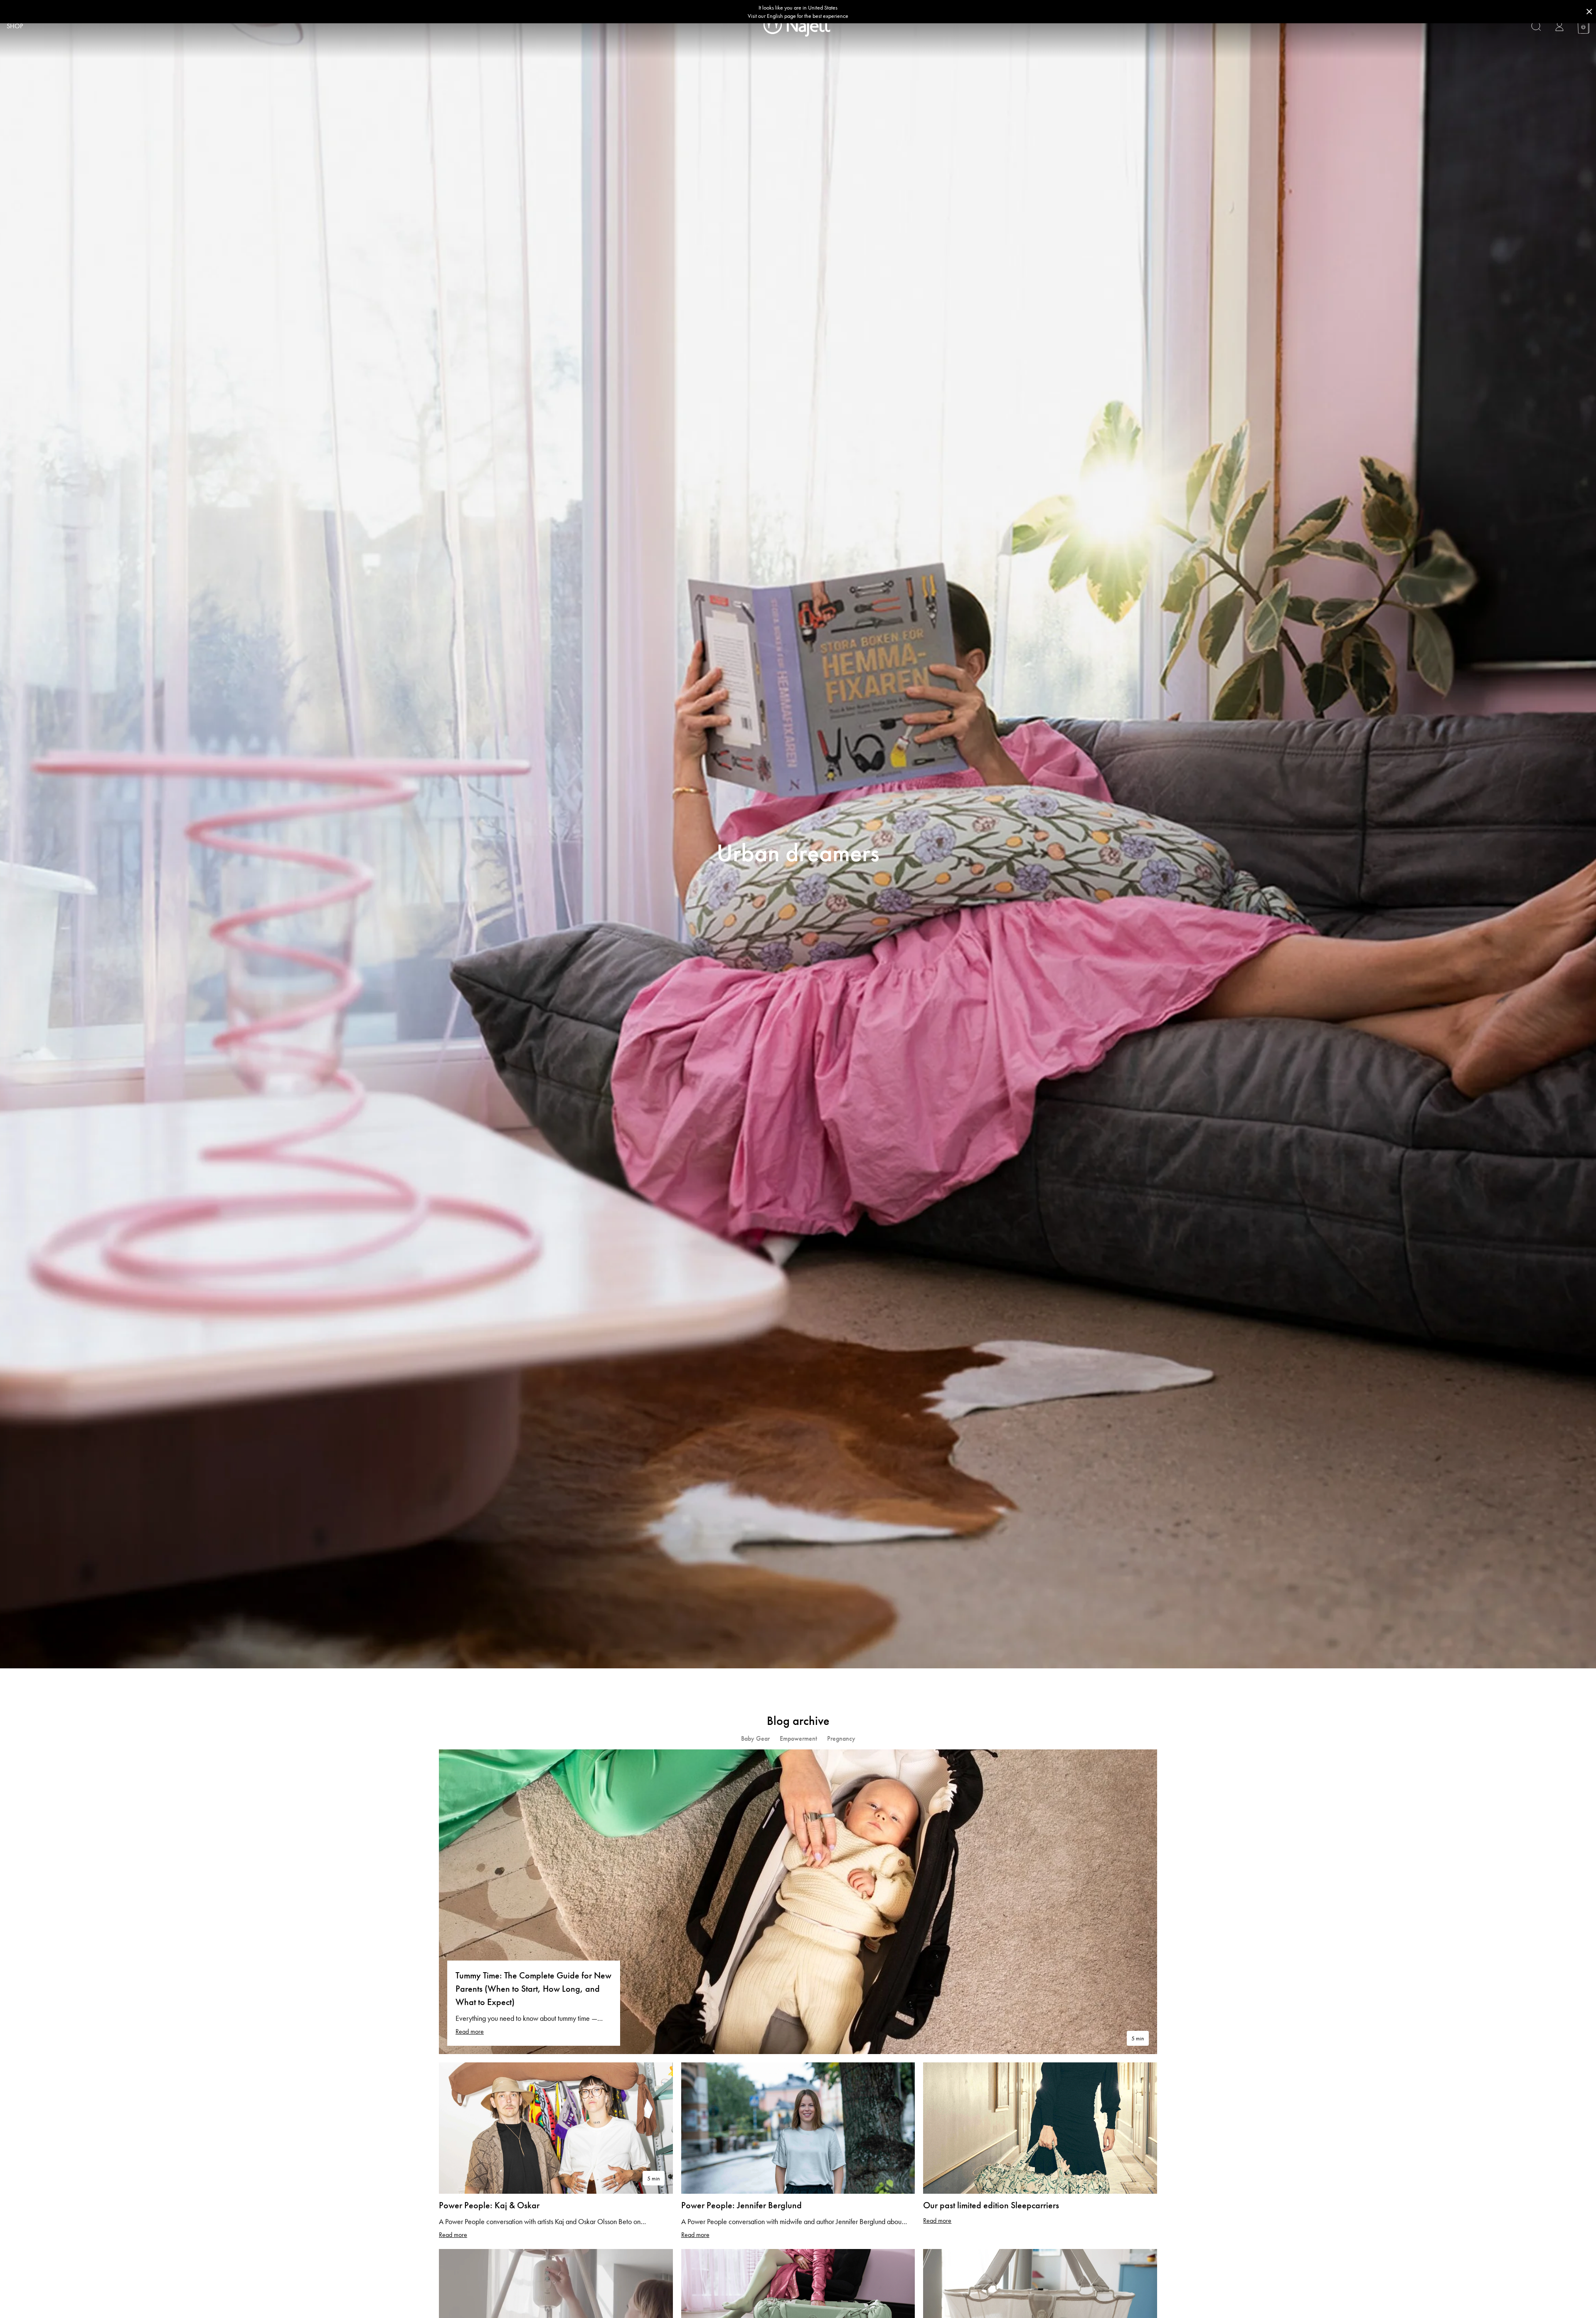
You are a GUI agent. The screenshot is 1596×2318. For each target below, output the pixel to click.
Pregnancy (841, 1738)
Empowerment (798, 1738)
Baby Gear (755, 1738)
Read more (470, 2031)
